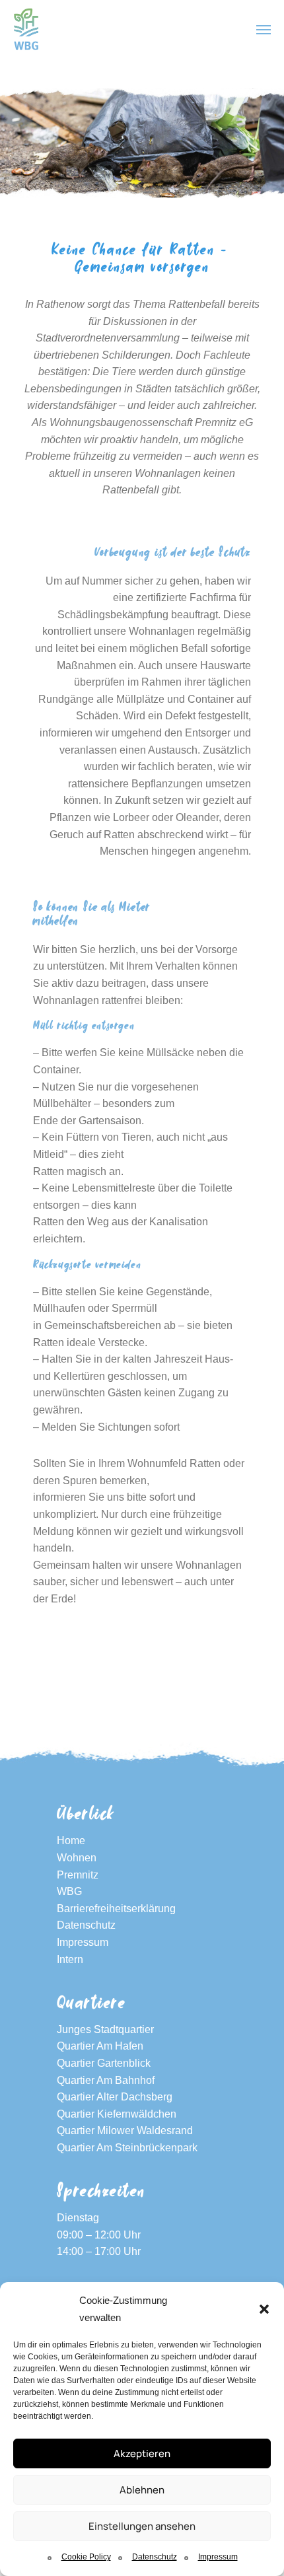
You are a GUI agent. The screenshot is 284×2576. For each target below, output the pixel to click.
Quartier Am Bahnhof (106, 2080)
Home (71, 1841)
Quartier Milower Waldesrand (125, 2130)
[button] (264, 2309)
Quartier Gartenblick (104, 2063)
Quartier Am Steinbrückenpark (127, 2148)
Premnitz (78, 1875)
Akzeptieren (142, 2453)
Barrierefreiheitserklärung (116, 1909)
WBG (69, 1891)
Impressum (218, 2557)
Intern (70, 1959)
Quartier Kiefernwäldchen (117, 2114)
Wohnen (77, 1858)
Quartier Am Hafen (100, 2046)
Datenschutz (155, 2557)
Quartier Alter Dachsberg (115, 2097)
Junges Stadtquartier (105, 2029)
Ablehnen (142, 2490)
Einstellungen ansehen (142, 2526)
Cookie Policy (86, 2557)
